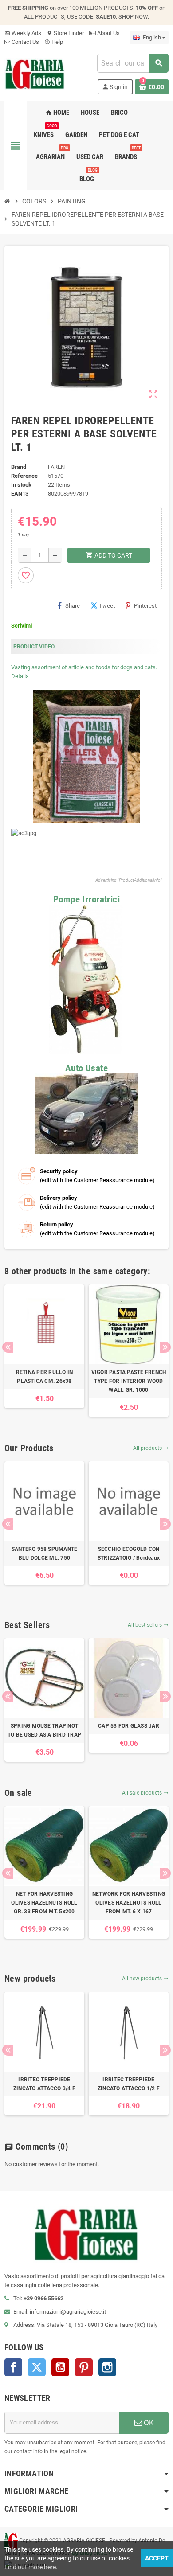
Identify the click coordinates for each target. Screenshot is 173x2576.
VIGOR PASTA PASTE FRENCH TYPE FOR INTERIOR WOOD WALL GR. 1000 (129, 1381)
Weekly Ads (23, 33)
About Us (108, 33)
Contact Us (25, 42)
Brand (19, 467)
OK (148, 2423)
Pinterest (145, 606)
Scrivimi (22, 626)
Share (73, 606)
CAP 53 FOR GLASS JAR (129, 1726)
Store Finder (65, 33)
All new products (145, 1979)
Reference (24, 476)
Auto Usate (86, 1068)
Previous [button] (8, 1347)
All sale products (145, 1793)
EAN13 (20, 494)
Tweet (107, 606)
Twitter (37, 2367)
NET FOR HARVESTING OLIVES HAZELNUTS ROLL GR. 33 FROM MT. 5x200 (44, 1903)
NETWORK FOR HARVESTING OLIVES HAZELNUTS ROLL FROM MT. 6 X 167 (129, 1903)
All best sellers (148, 1625)
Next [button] (165, 1347)
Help (54, 42)
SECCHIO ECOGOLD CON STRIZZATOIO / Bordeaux (129, 1553)
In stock (21, 485)
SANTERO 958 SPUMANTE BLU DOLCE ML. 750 (45, 1553)
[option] (44, 1346)
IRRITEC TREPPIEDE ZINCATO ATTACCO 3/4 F (44, 2084)
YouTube (60, 2367)
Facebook (13, 2367)
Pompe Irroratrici (86, 899)
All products (151, 1448)
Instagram (107, 2367)
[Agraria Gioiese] (35, 73)
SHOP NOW (133, 17)
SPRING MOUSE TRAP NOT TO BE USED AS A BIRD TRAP (44, 1730)
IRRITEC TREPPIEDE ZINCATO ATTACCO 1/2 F (129, 2084)
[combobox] (133, 63)
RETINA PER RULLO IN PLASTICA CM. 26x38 (45, 1377)
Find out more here (30, 2567)
